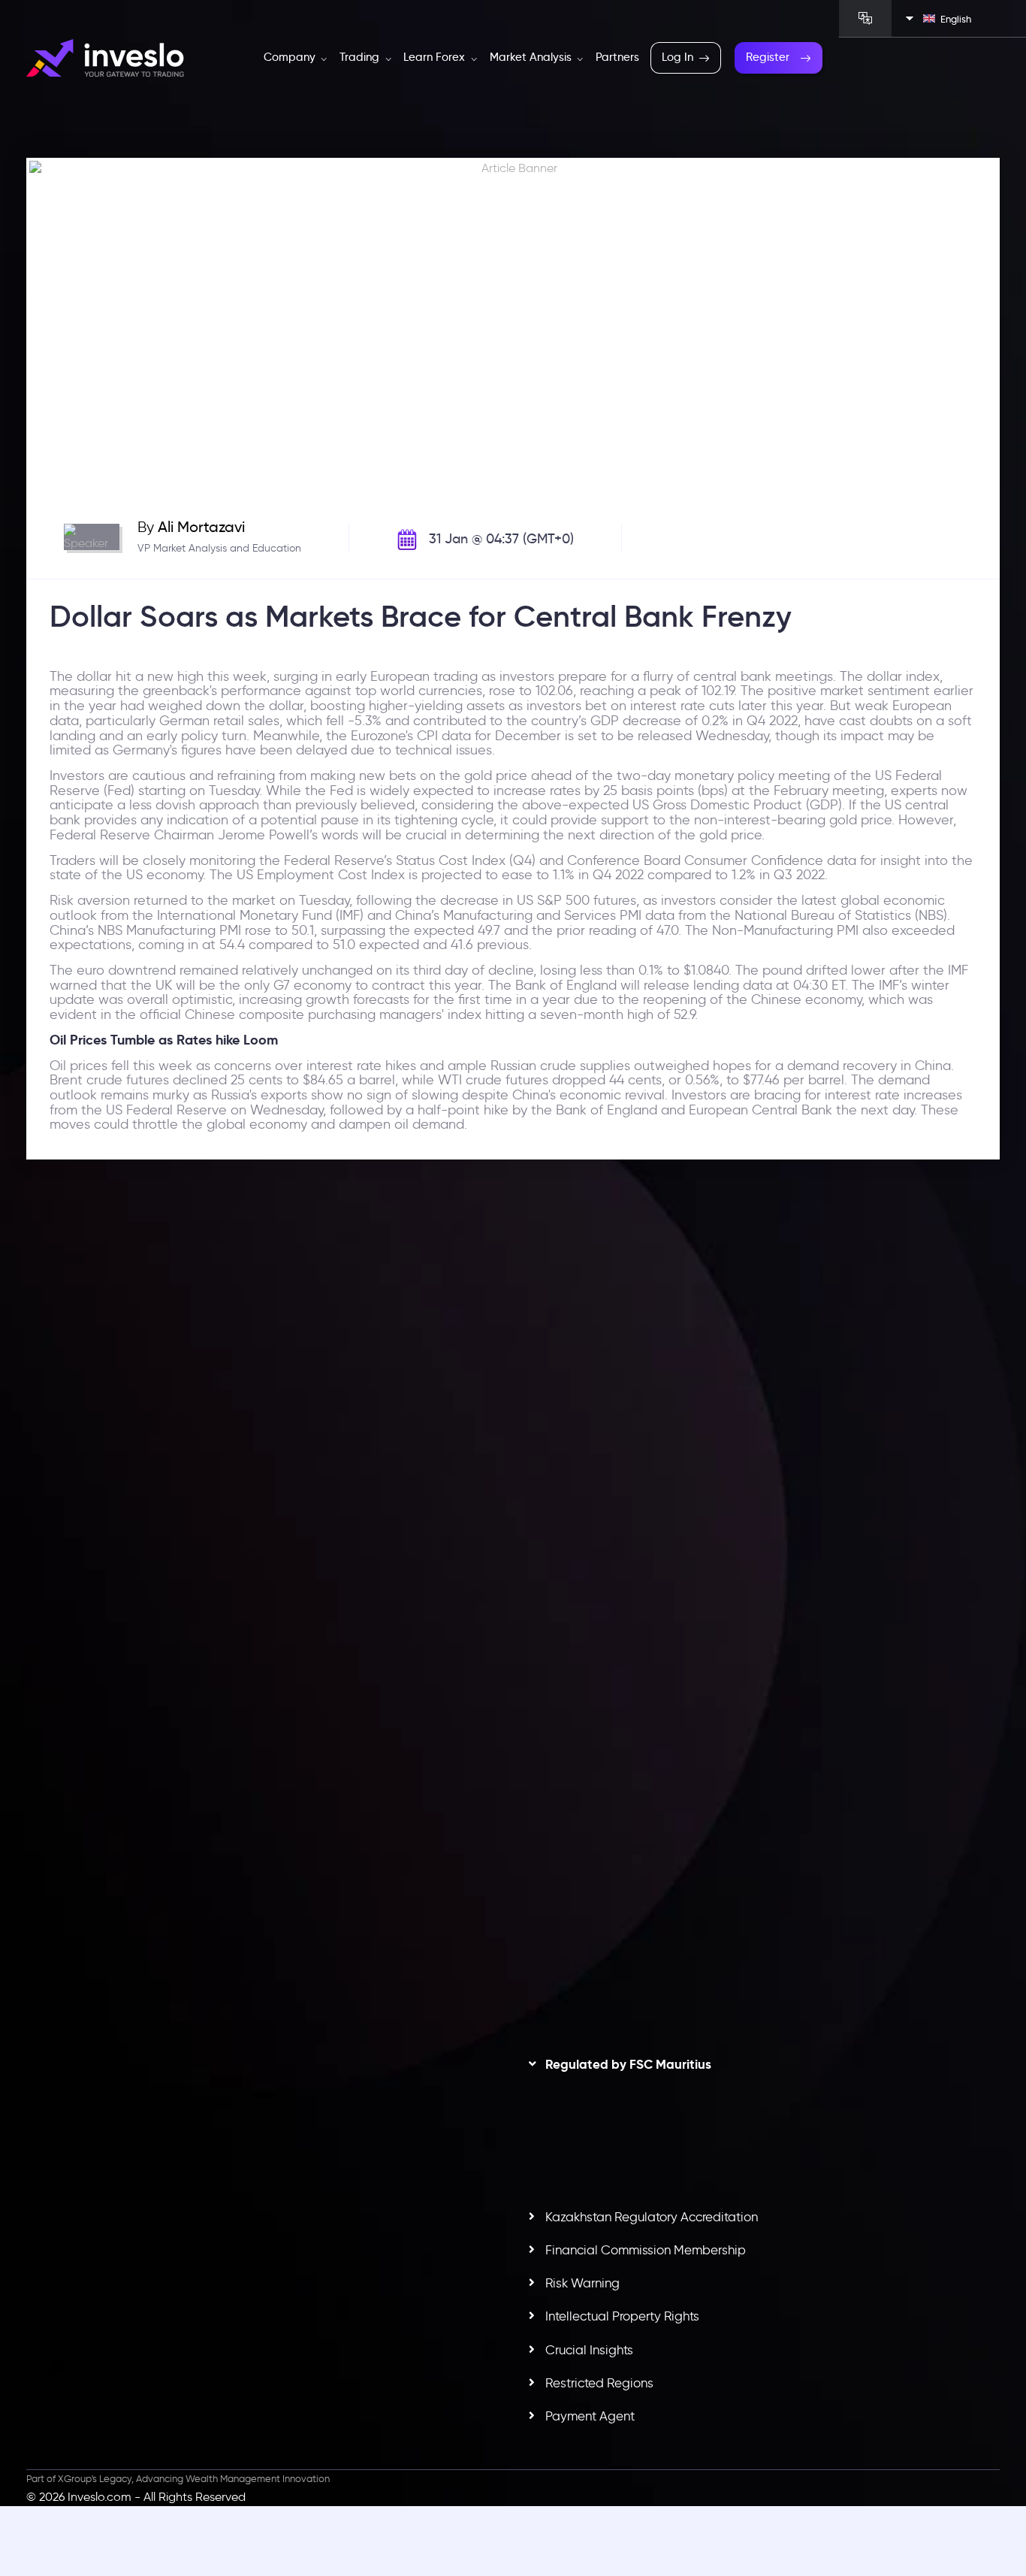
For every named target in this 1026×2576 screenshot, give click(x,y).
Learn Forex (436, 57)
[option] (264, 1458)
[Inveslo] (105, 58)
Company (291, 57)
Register (768, 57)
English (956, 19)
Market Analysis (532, 57)
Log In (677, 57)
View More (438, 1527)
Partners (617, 57)
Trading (361, 57)
